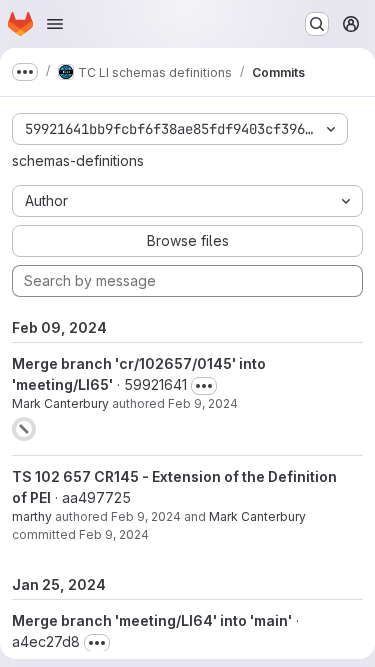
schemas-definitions (78, 160)
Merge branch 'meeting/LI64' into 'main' (152, 620)
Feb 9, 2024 (203, 403)
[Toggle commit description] (204, 386)
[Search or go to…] (317, 24)
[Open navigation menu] (55, 24)
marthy (32, 516)
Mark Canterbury (60, 403)
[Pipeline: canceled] (24, 429)
